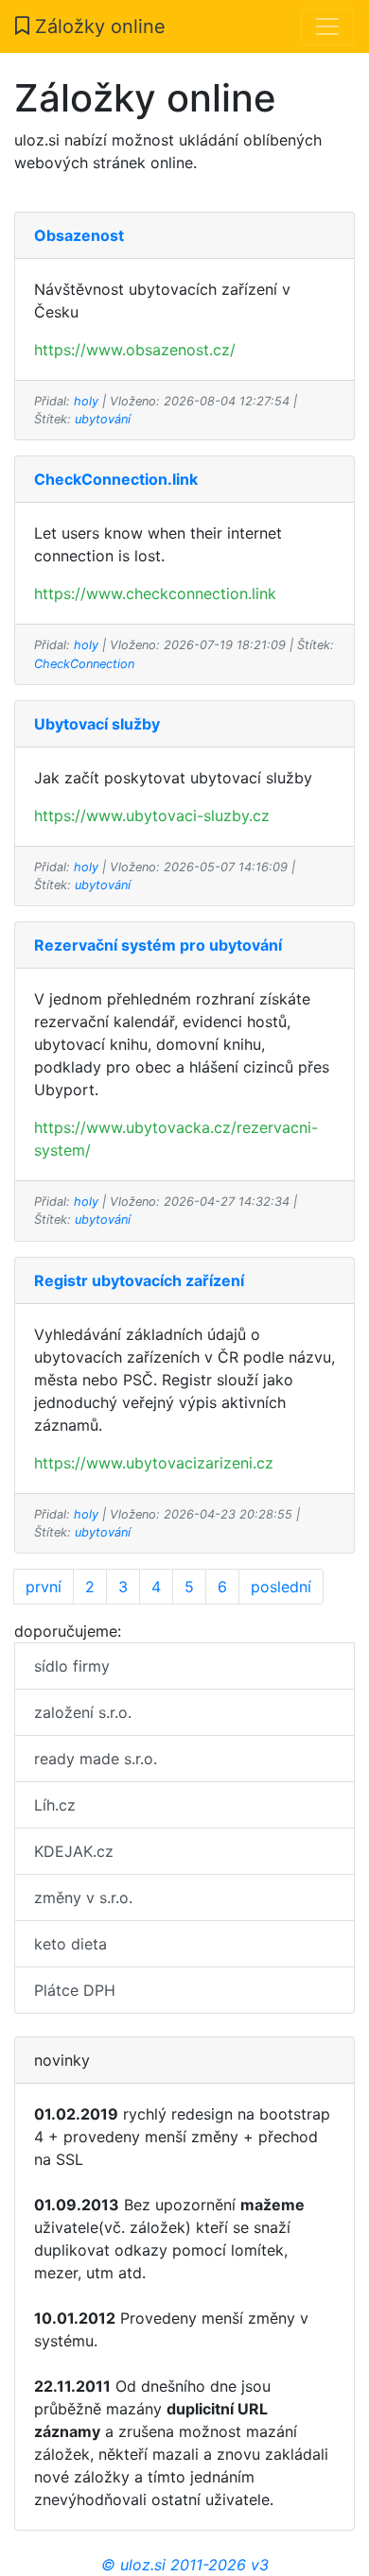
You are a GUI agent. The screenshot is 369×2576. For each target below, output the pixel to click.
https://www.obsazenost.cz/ (135, 350)
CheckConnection (84, 664)
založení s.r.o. (83, 1712)
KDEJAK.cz (74, 1851)
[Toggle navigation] (327, 26)
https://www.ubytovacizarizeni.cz (154, 1463)
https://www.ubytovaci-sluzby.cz (152, 816)
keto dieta (70, 1944)
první (44, 1587)
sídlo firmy (72, 1666)
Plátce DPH (75, 1990)
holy (86, 401)
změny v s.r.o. (83, 1898)
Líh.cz (55, 1805)
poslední (281, 1587)
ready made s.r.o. (96, 1759)
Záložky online (97, 26)
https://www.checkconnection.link (155, 593)
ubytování (103, 419)
